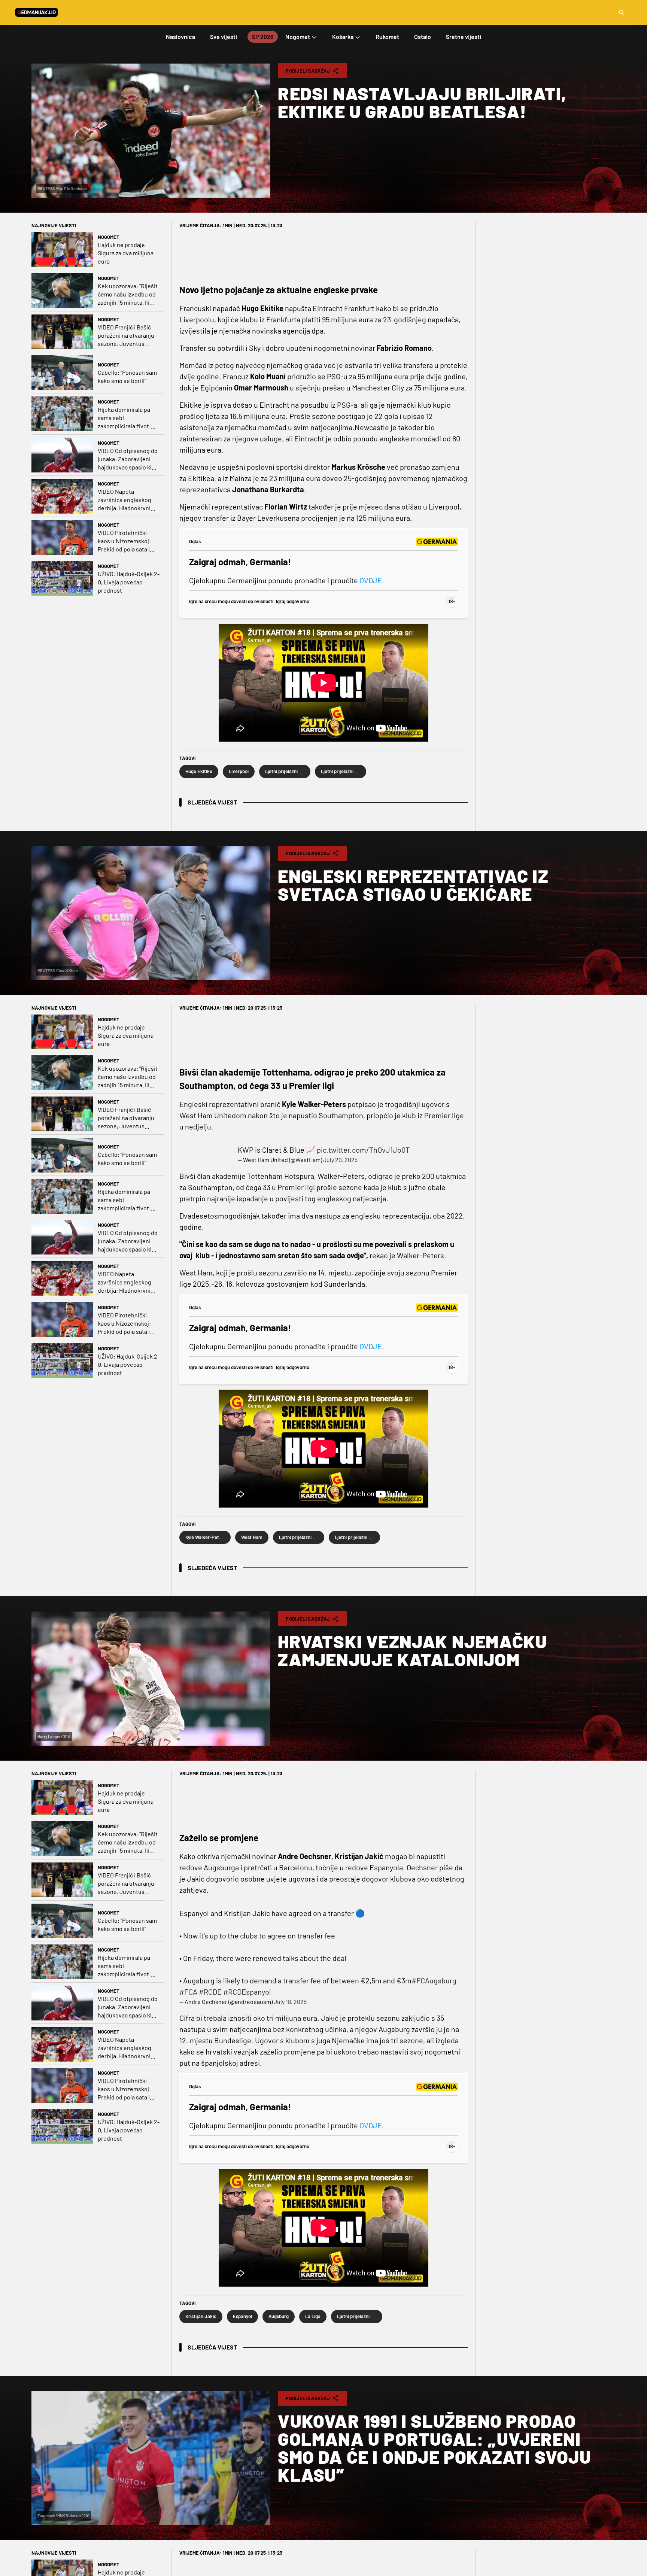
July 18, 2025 (290, 2002)
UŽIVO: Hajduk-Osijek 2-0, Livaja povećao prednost (129, 582)
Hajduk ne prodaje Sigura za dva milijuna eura (126, 253)
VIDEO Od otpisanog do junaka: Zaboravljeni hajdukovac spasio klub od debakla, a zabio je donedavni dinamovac (128, 459)
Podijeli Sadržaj (308, 71)
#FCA (188, 1992)
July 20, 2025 (340, 1160)
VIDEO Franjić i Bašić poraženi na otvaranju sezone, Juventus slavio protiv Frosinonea (126, 336)
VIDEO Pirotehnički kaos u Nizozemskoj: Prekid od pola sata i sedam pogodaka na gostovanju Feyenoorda (129, 541)
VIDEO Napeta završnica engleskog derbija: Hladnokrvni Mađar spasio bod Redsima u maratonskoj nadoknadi (128, 500)
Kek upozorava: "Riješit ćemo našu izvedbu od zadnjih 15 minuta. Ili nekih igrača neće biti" (128, 294)
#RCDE (210, 1992)
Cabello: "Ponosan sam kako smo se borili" (127, 376)
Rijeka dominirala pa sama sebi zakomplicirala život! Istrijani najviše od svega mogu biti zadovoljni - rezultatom (128, 418)
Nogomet (109, 237)
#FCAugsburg (434, 1980)
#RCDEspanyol (247, 1992)
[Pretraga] (622, 12)
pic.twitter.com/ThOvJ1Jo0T (363, 1150)
